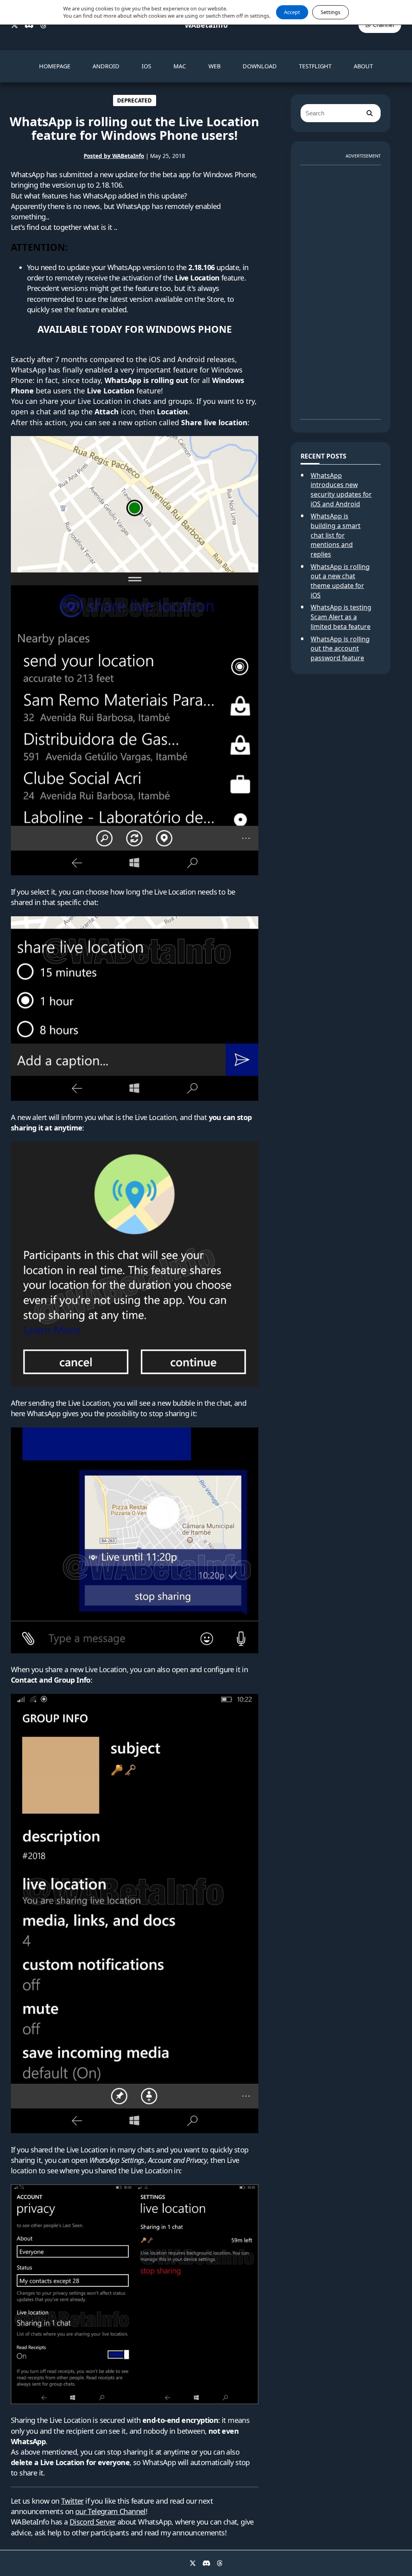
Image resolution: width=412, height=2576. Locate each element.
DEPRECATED (134, 100)
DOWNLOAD (260, 66)
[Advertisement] (341, 289)
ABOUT (363, 66)
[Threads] (43, 25)
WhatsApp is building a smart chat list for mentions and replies (336, 535)
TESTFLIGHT (315, 66)
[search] (369, 113)
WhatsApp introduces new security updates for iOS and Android (341, 490)
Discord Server (93, 2522)
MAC (180, 66)
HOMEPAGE (55, 66)
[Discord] (29, 25)
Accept (292, 12)
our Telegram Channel (110, 2511)
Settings (331, 12)
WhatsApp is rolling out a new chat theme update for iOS (340, 581)
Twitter (72, 2501)
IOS (146, 66)
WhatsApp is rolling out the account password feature (340, 648)
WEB (214, 66)
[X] (14, 25)
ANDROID (106, 66)
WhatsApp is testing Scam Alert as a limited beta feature (341, 617)
